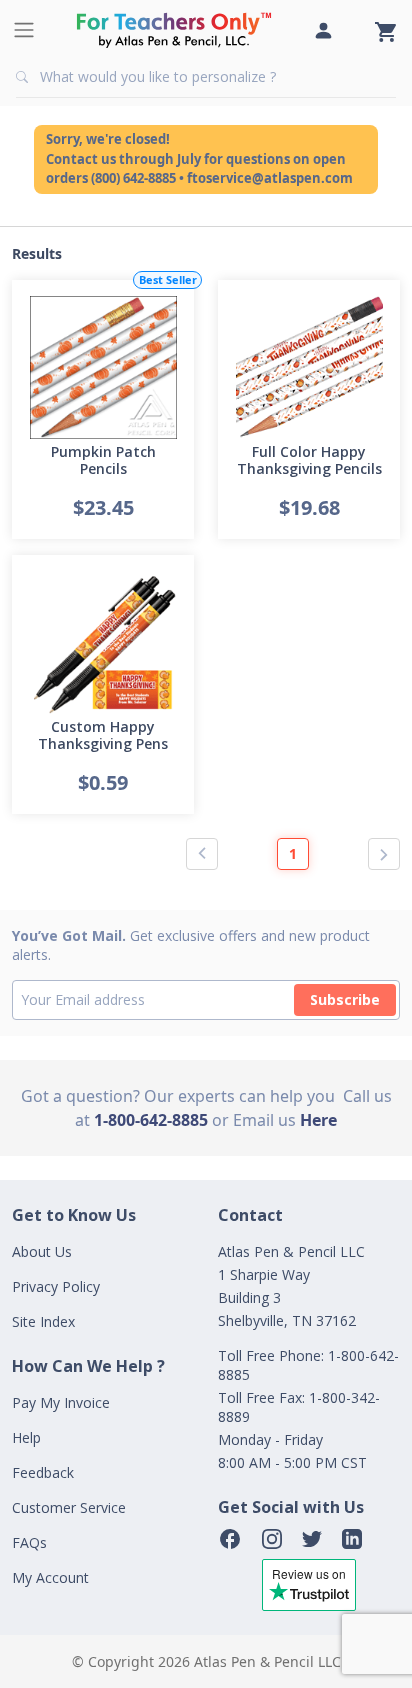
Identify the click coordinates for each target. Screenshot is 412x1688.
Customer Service (69, 1507)
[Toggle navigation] (24, 30)
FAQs (29, 1542)
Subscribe (345, 999)
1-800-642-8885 (151, 1120)
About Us (42, 1251)
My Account (50, 1577)
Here (318, 1120)
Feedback (43, 1472)
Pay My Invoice (61, 1402)
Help (26, 1437)
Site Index (43, 1321)
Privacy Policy (56, 1286)
